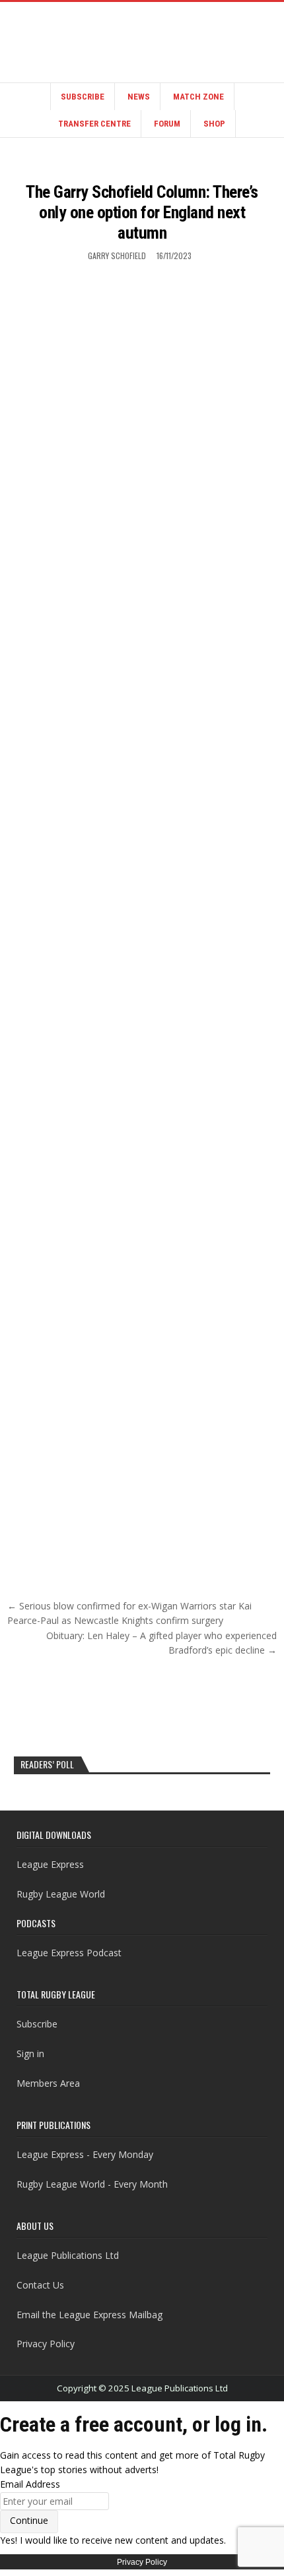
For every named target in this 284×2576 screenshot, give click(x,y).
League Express (50, 1864)
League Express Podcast (69, 1953)
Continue (29, 2520)
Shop (214, 124)
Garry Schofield (117, 255)
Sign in (30, 2053)
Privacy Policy (46, 2344)
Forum (167, 124)
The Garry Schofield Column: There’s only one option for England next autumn (142, 212)
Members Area (48, 2083)
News (139, 97)
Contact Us (40, 2285)
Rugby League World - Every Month (92, 2184)
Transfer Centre (94, 124)
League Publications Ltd (68, 2255)
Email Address (30, 2484)
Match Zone (198, 97)
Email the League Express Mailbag (89, 2315)
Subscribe (83, 97)
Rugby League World (61, 1894)
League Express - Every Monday (85, 2154)
